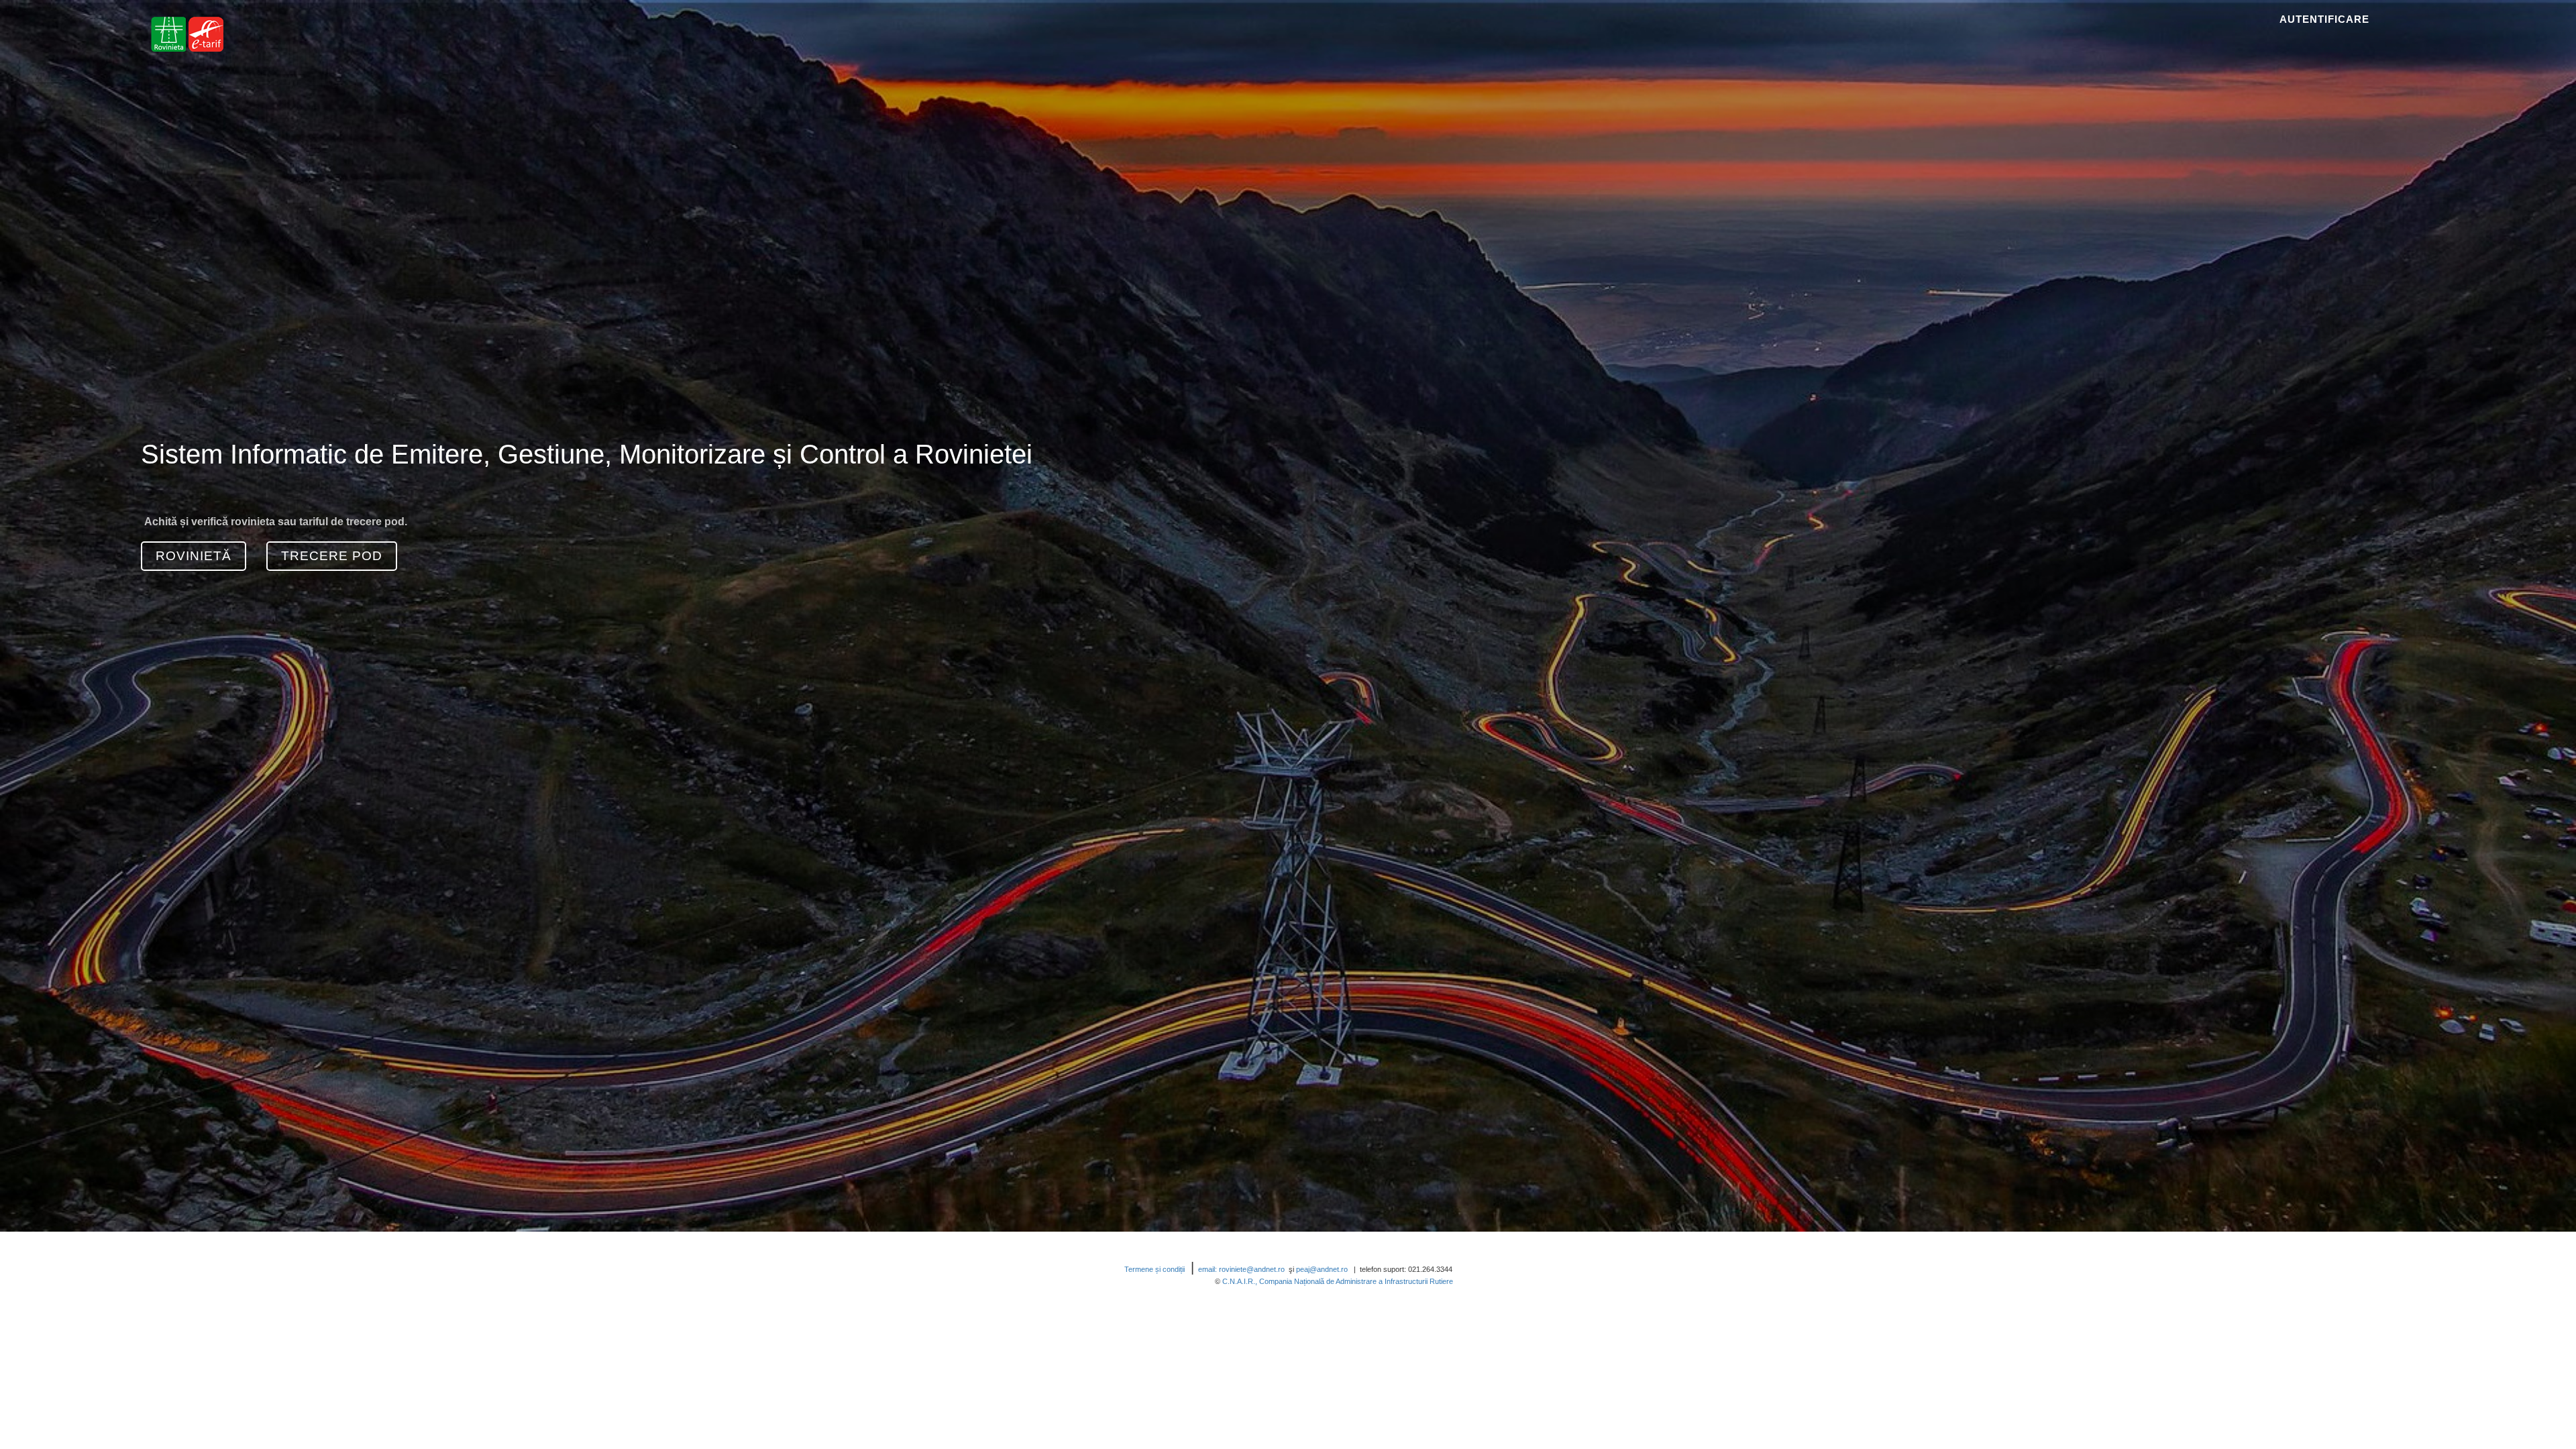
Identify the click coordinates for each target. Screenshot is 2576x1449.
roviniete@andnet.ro (1252, 1269)
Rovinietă (194, 556)
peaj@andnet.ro (1324, 1269)
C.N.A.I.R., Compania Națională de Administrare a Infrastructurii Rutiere (1338, 1281)
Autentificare (2324, 19)
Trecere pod (332, 556)
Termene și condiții (1158, 1269)
